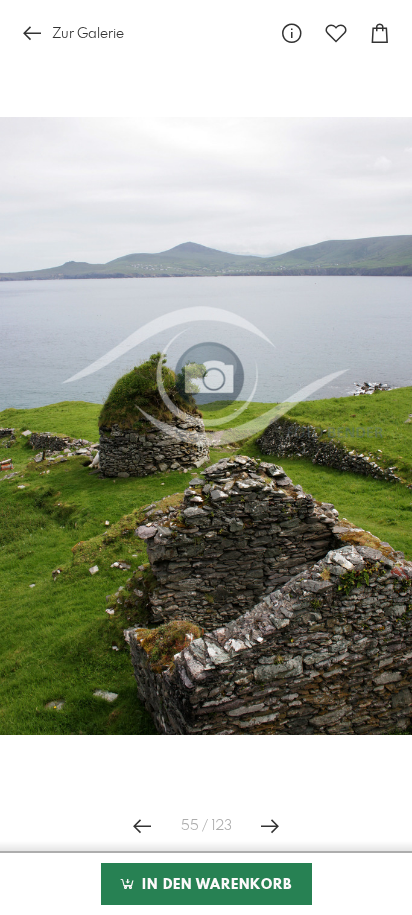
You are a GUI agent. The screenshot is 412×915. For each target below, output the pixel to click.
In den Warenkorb (214, 885)
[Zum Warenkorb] (380, 33)
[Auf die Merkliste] (336, 33)
